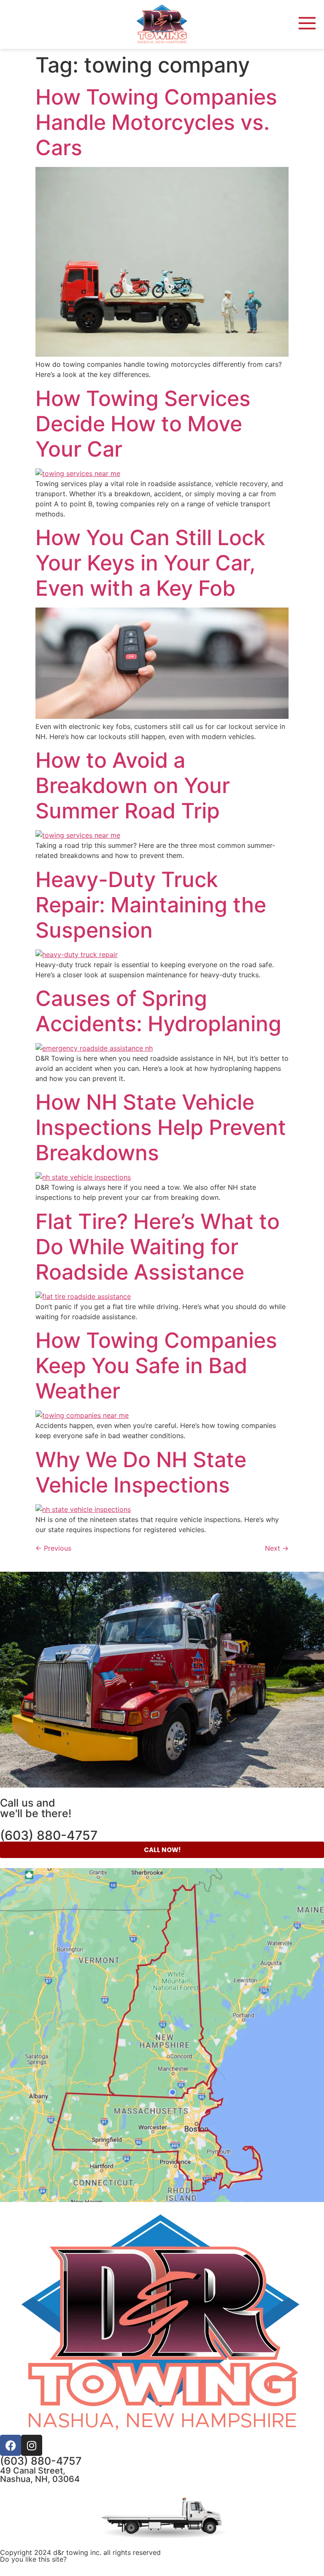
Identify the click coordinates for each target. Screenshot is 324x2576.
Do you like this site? (33, 2559)
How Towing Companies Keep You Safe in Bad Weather (156, 1366)
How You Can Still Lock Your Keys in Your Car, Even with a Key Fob (150, 563)
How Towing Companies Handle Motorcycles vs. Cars (156, 122)
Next (277, 1548)
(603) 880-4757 (49, 1835)
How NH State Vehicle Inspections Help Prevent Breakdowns (161, 1127)
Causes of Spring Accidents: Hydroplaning (158, 1011)
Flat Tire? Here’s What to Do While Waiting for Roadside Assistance (158, 1247)
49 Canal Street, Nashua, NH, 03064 (40, 2475)
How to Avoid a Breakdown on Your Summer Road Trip (133, 785)
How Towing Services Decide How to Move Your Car (143, 424)
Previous (53, 1548)
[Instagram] (32, 2445)
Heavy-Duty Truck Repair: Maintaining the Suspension (151, 905)
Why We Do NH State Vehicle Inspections (141, 1472)
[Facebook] (11, 2445)
